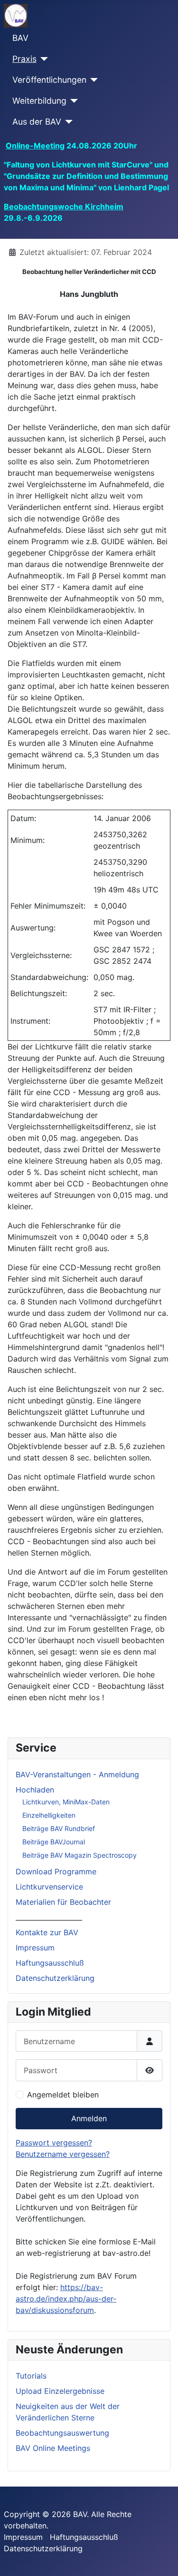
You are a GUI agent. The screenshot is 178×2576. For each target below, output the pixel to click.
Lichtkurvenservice (49, 1887)
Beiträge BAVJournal (54, 1842)
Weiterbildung (39, 101)
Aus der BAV (37, 122)
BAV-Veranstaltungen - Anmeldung (77, 1774)
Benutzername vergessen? (63, 2154)
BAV (20, 38)
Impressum (35, 1948)
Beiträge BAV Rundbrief (59, 1828)
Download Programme (56, 1871)
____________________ (49, 1917)
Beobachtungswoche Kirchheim (64, 206)
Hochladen (35, 1790)
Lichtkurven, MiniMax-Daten (66, 1802)
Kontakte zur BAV (47, 1932)
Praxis (24, 59)
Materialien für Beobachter (63, 1902)
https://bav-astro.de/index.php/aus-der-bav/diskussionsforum (66, 2299)
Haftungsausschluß (50, 1963)
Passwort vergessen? (54, 2143)
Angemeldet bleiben (63, 2095)
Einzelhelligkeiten (49, 1815)
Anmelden (89, 2118)
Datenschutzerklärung (55, 1978)
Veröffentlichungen (49, 80)
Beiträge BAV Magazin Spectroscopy (80, 1855)
